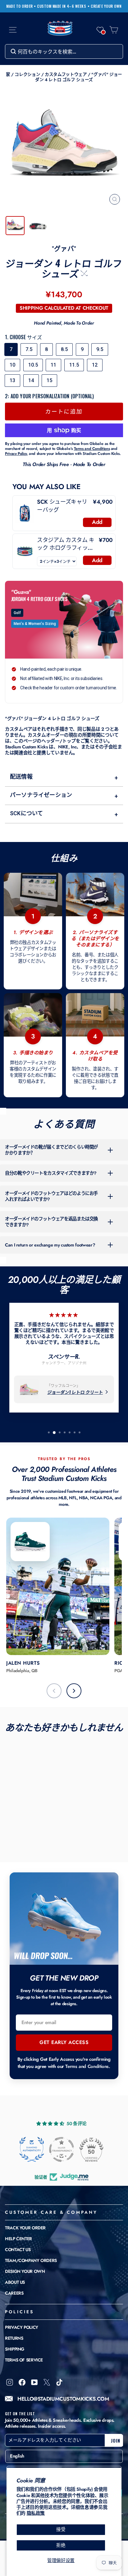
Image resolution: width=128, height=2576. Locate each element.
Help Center (18, 2239)
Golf (17, 613)
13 (12, 380)
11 (53, 365)
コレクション (27, 74)
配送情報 (64, 777)
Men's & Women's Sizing (35, 624)
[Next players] (74, 1691)
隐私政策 (36, 2513)
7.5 (29, 349)
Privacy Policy (22, 2327)
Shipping (15, 2349)
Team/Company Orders (31, 2260)
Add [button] (97, 522)
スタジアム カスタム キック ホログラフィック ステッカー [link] (66, 544)
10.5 (33, 365)
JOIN (116, 2440)
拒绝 (61, 2545)
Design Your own (25, 2271)
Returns (14, 2338)
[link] (25, 513)
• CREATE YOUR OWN (105, 6)
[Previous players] (54, 1691)
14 (31, 380)
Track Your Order (25, 2228)
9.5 (100, 349)
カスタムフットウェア (66, 74)
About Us (15, 2282)
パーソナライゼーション (64, 795)
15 (49, 380)
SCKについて (64, 814)
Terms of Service (24, 2360)
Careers (14, 2293)
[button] (100, 30)
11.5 (74, 365)
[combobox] (64, 51)
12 (95, 365)
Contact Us (18, 2250)
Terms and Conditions (87, 2066)
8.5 (64, 349)
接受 (61, 2529)
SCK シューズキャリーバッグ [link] (62, 506)
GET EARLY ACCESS (64, 2042)
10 (12, 365)
